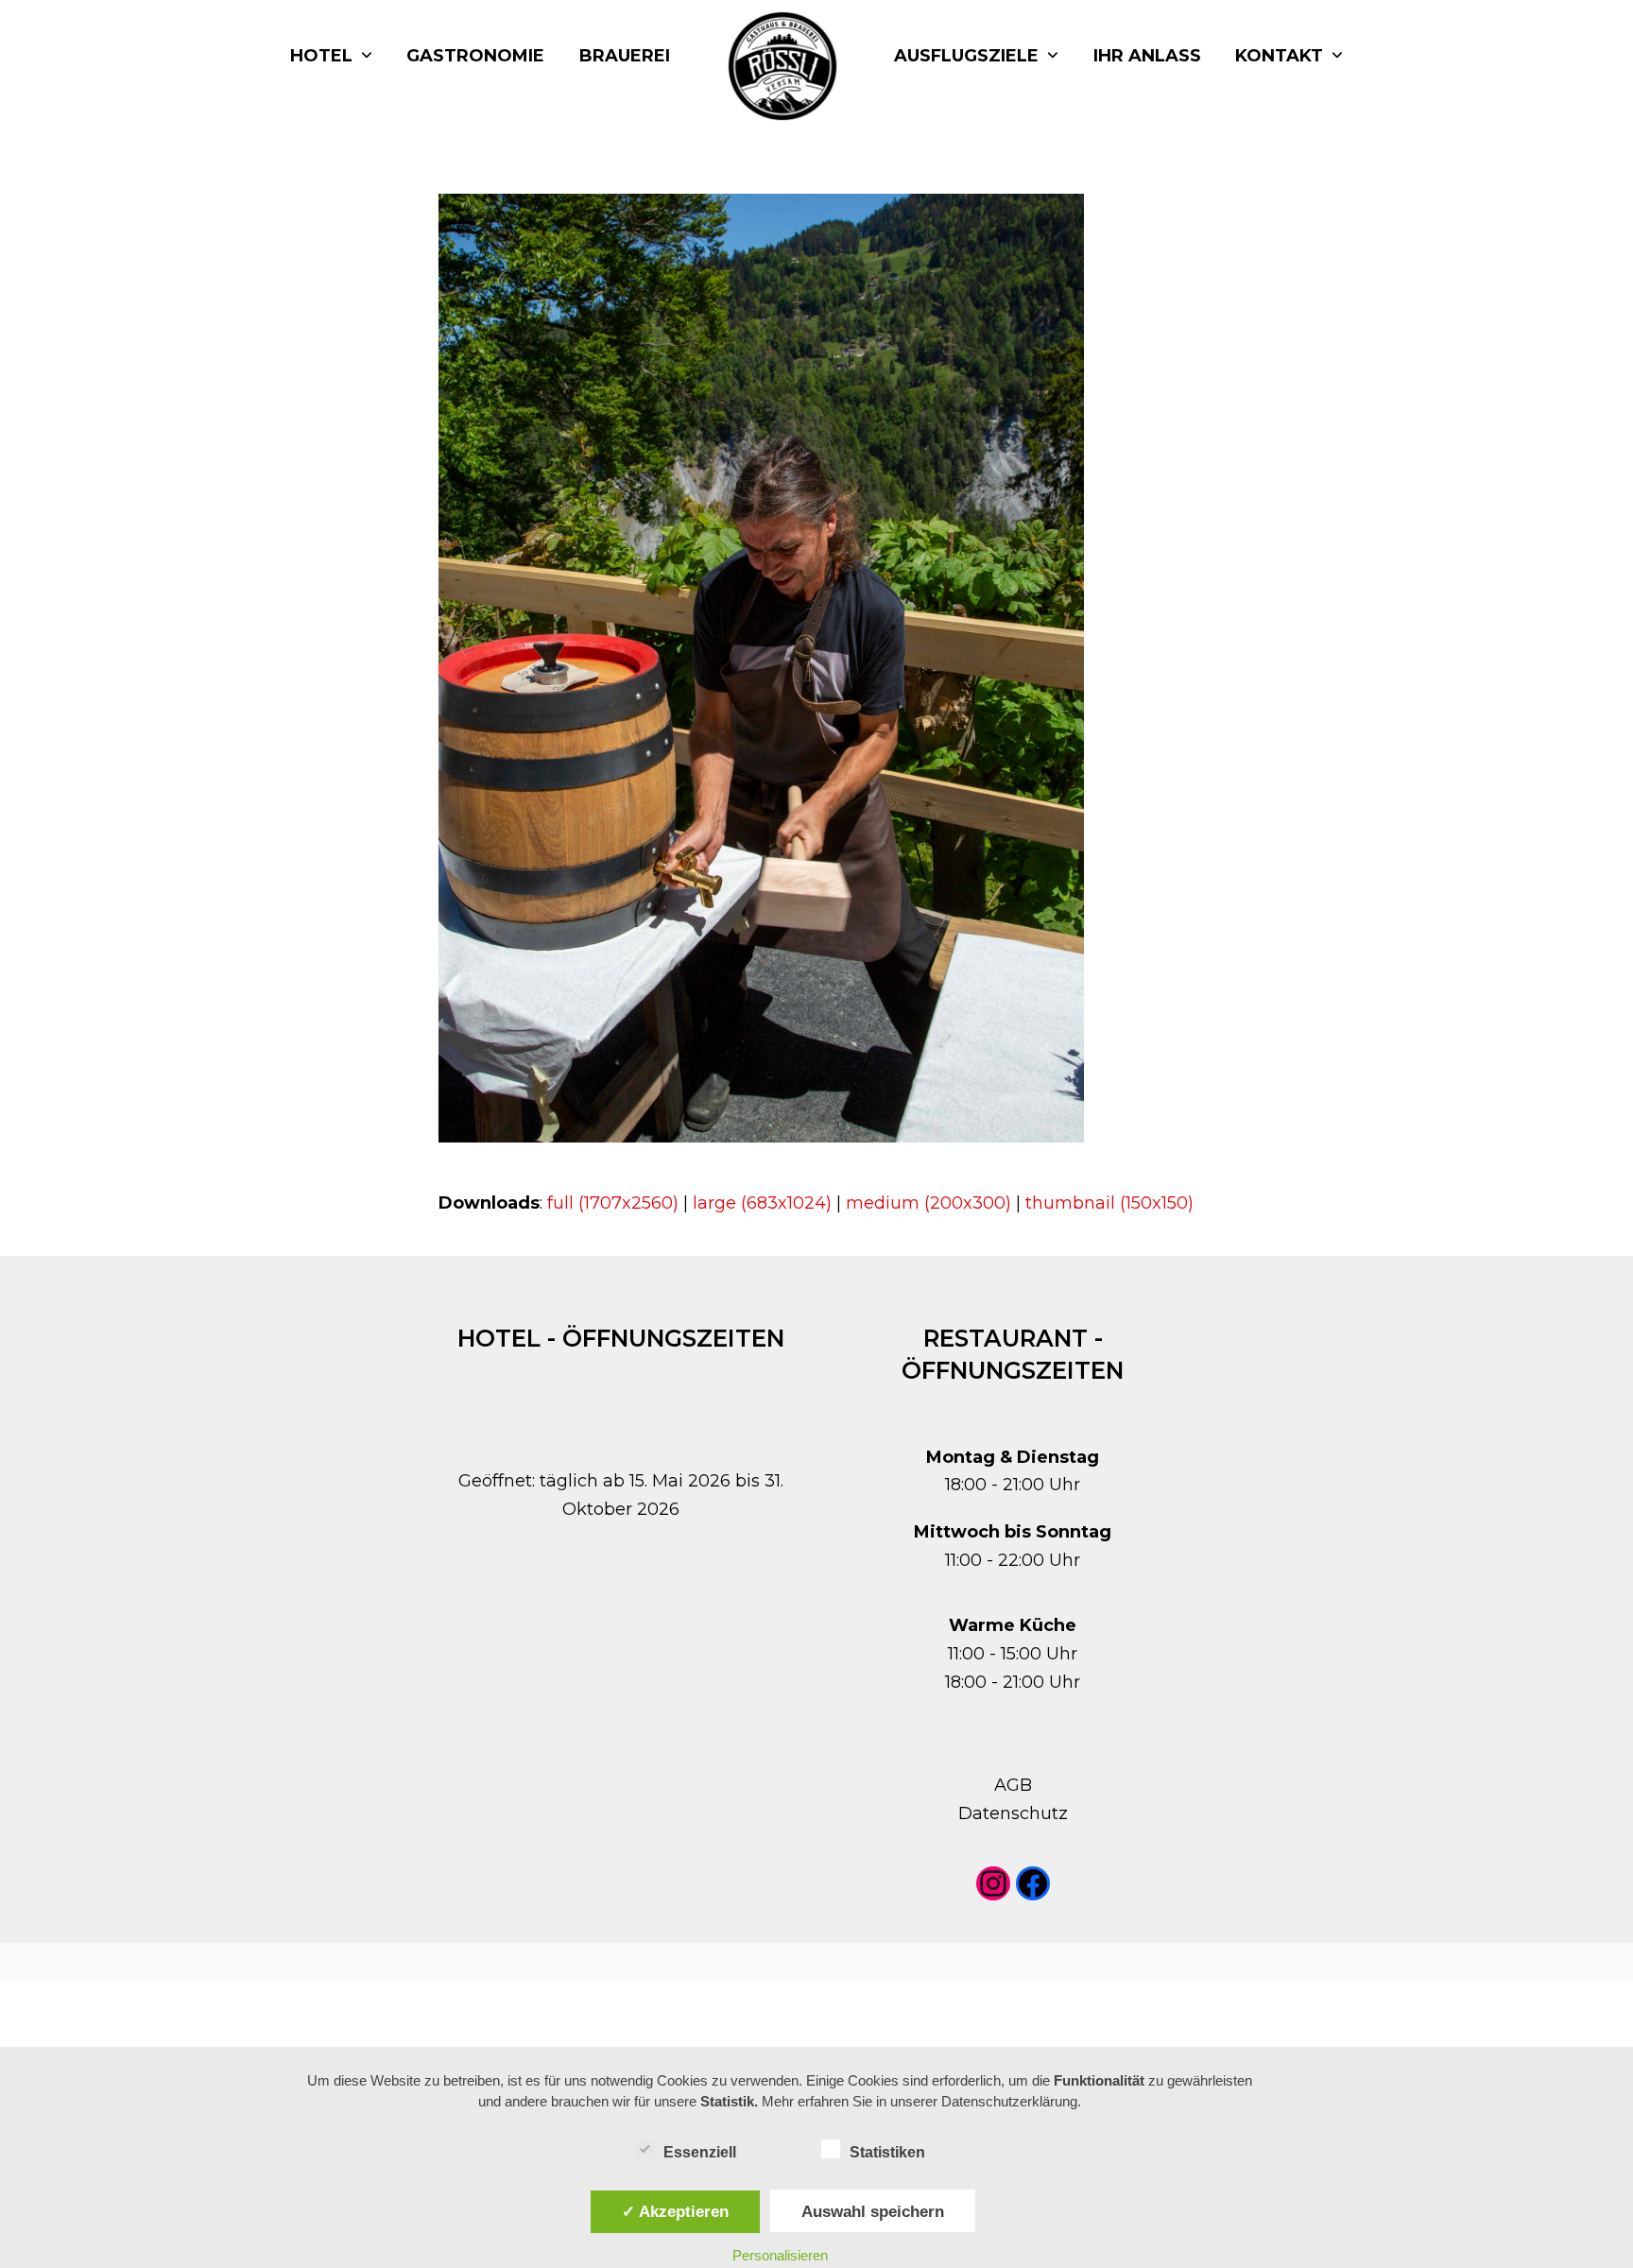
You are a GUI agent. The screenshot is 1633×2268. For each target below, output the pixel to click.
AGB (1013, 1785)
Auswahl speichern (873, 2211)
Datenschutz (1013, 1813)
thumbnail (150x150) (1109, 1203)
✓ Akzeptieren (675, 2211)
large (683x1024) (762, 1203)
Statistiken (887, 2152)
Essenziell (700, 2152)
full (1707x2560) (613, 1203)
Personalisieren (780, 2255)
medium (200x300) (928, 1203)
